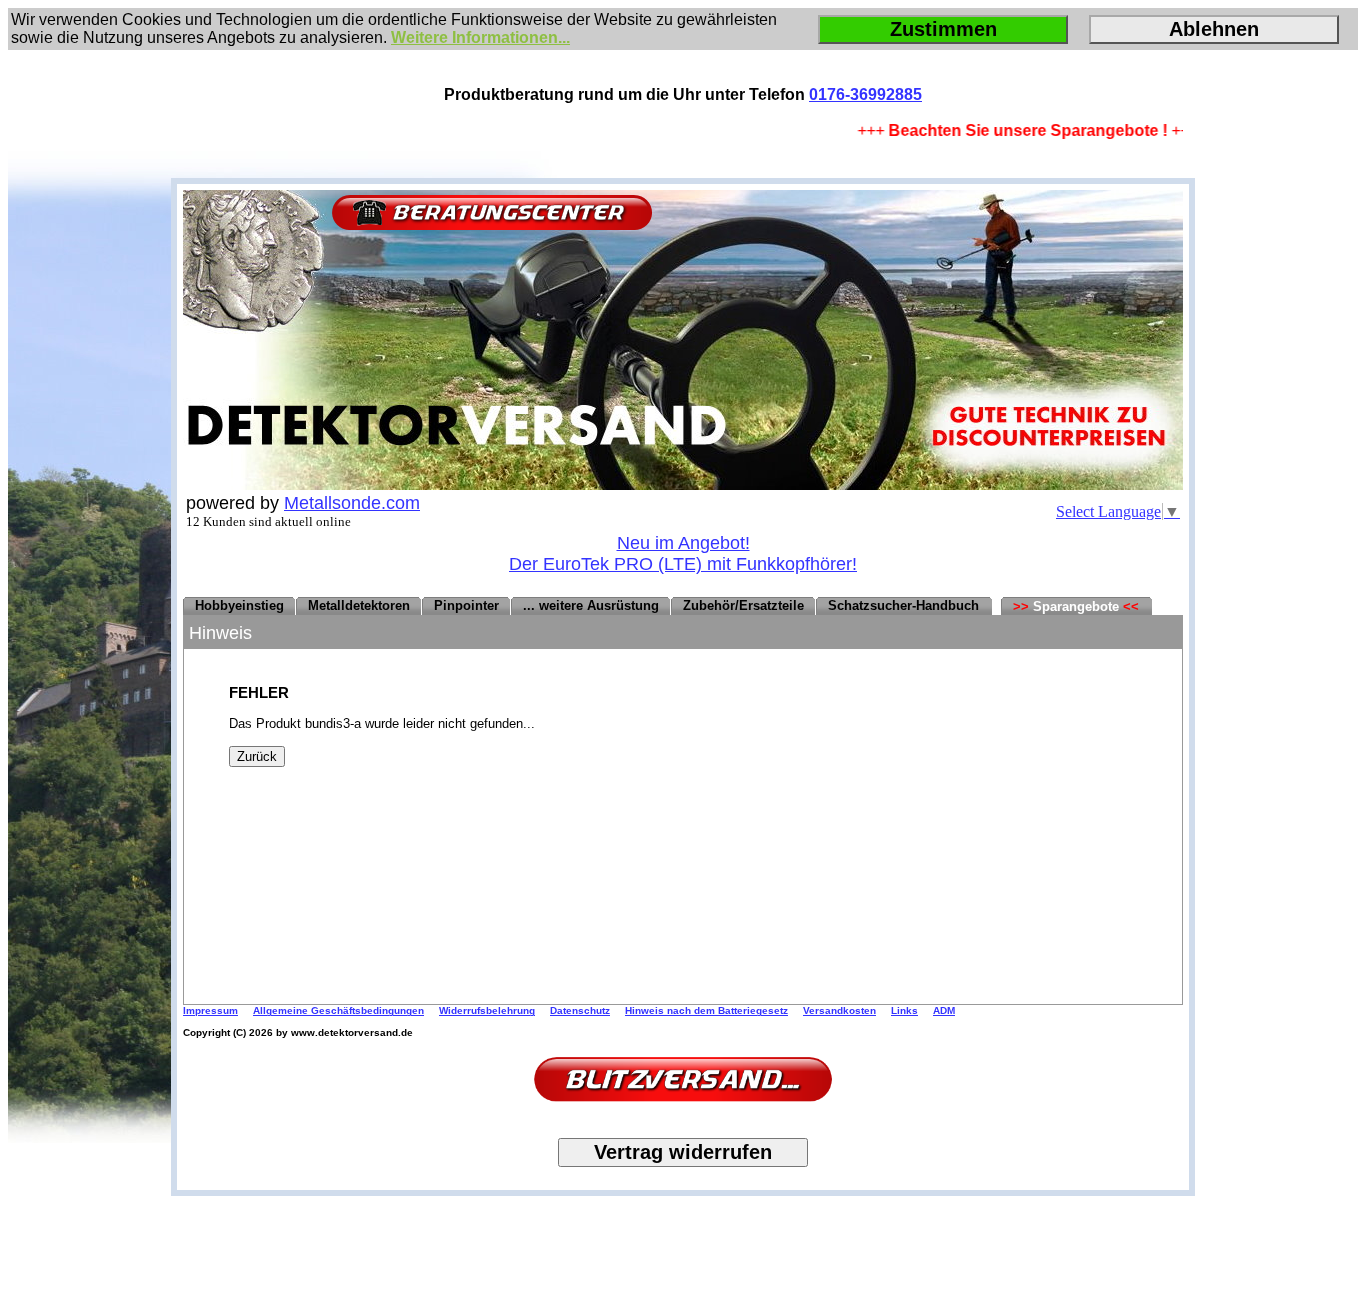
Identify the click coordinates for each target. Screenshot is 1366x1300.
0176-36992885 (865, 94)
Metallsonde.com (352, 503)
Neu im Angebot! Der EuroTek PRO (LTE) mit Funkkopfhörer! (683, 553)
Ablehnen (1214, 29)
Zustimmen (943, 29)
